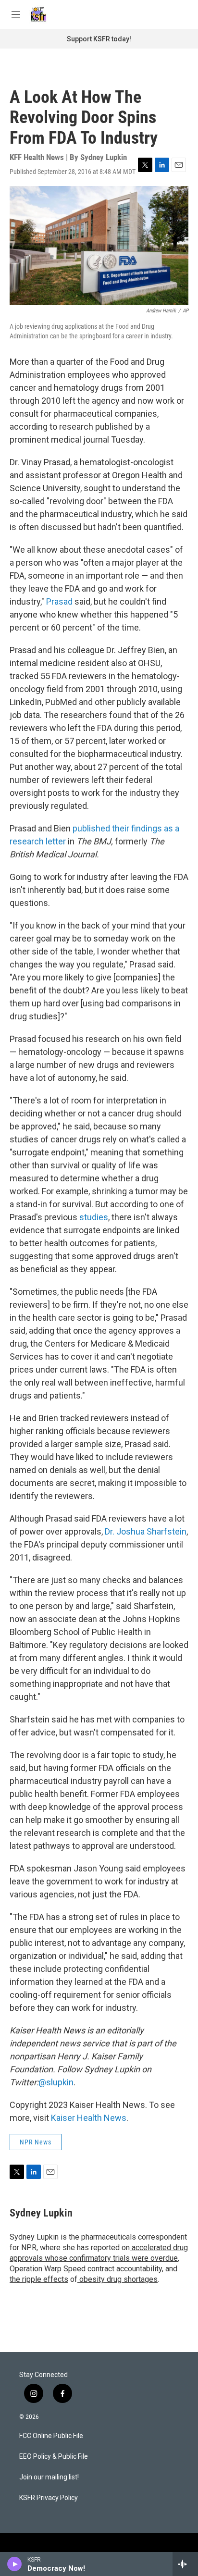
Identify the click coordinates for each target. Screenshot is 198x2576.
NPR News (36, 2142)
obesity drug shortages (118, 2279)
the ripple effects (39, 2279)
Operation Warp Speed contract (62, 2269)
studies (94, 1217)
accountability (138, 2269)
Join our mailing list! (49, 2477)
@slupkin (56, 2082)
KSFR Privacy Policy (49, 2498)
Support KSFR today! (99, 39)
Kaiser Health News (89, 2118)
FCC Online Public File (51, 2436)
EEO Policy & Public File (54, 2457)
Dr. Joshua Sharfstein (146, 1531)
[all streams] (185, 2564)
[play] (15, 2564)
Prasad (59, 601)
